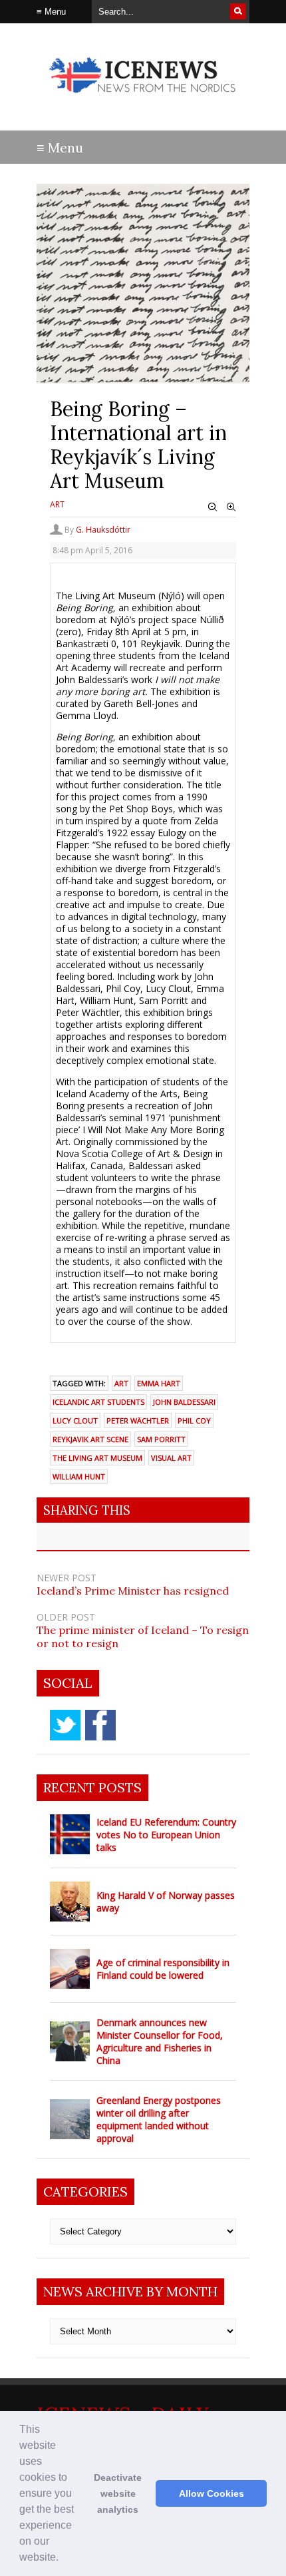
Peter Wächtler (138, 1420)
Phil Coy (194, 1420)
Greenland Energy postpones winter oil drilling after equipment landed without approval (159, 2119)
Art (57, 504)
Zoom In (231, 507)
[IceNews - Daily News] (143, 100)
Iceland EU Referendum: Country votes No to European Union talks (166, 1835)
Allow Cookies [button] (212, 2493)
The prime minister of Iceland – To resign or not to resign (143, 1637)
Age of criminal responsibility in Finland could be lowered (163, 1969)
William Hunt (79, 1476)
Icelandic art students (98, 1402)
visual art (171, 1458)
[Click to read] (70, 1834)
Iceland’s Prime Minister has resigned (133, 1591)
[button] (63, 2559)
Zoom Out (213, 507)
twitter (65, 1725)
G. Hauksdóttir (103, 530)
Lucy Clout (75, 1420)
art (121, 1383)
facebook (100, 1725)
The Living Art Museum (97, 1458)
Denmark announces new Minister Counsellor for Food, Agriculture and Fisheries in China (160, 2041)
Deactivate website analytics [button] (118, 2493)
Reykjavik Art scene (90, 1439)
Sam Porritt (161, 1439)
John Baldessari (184, 1402)
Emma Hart (159, 1383)
